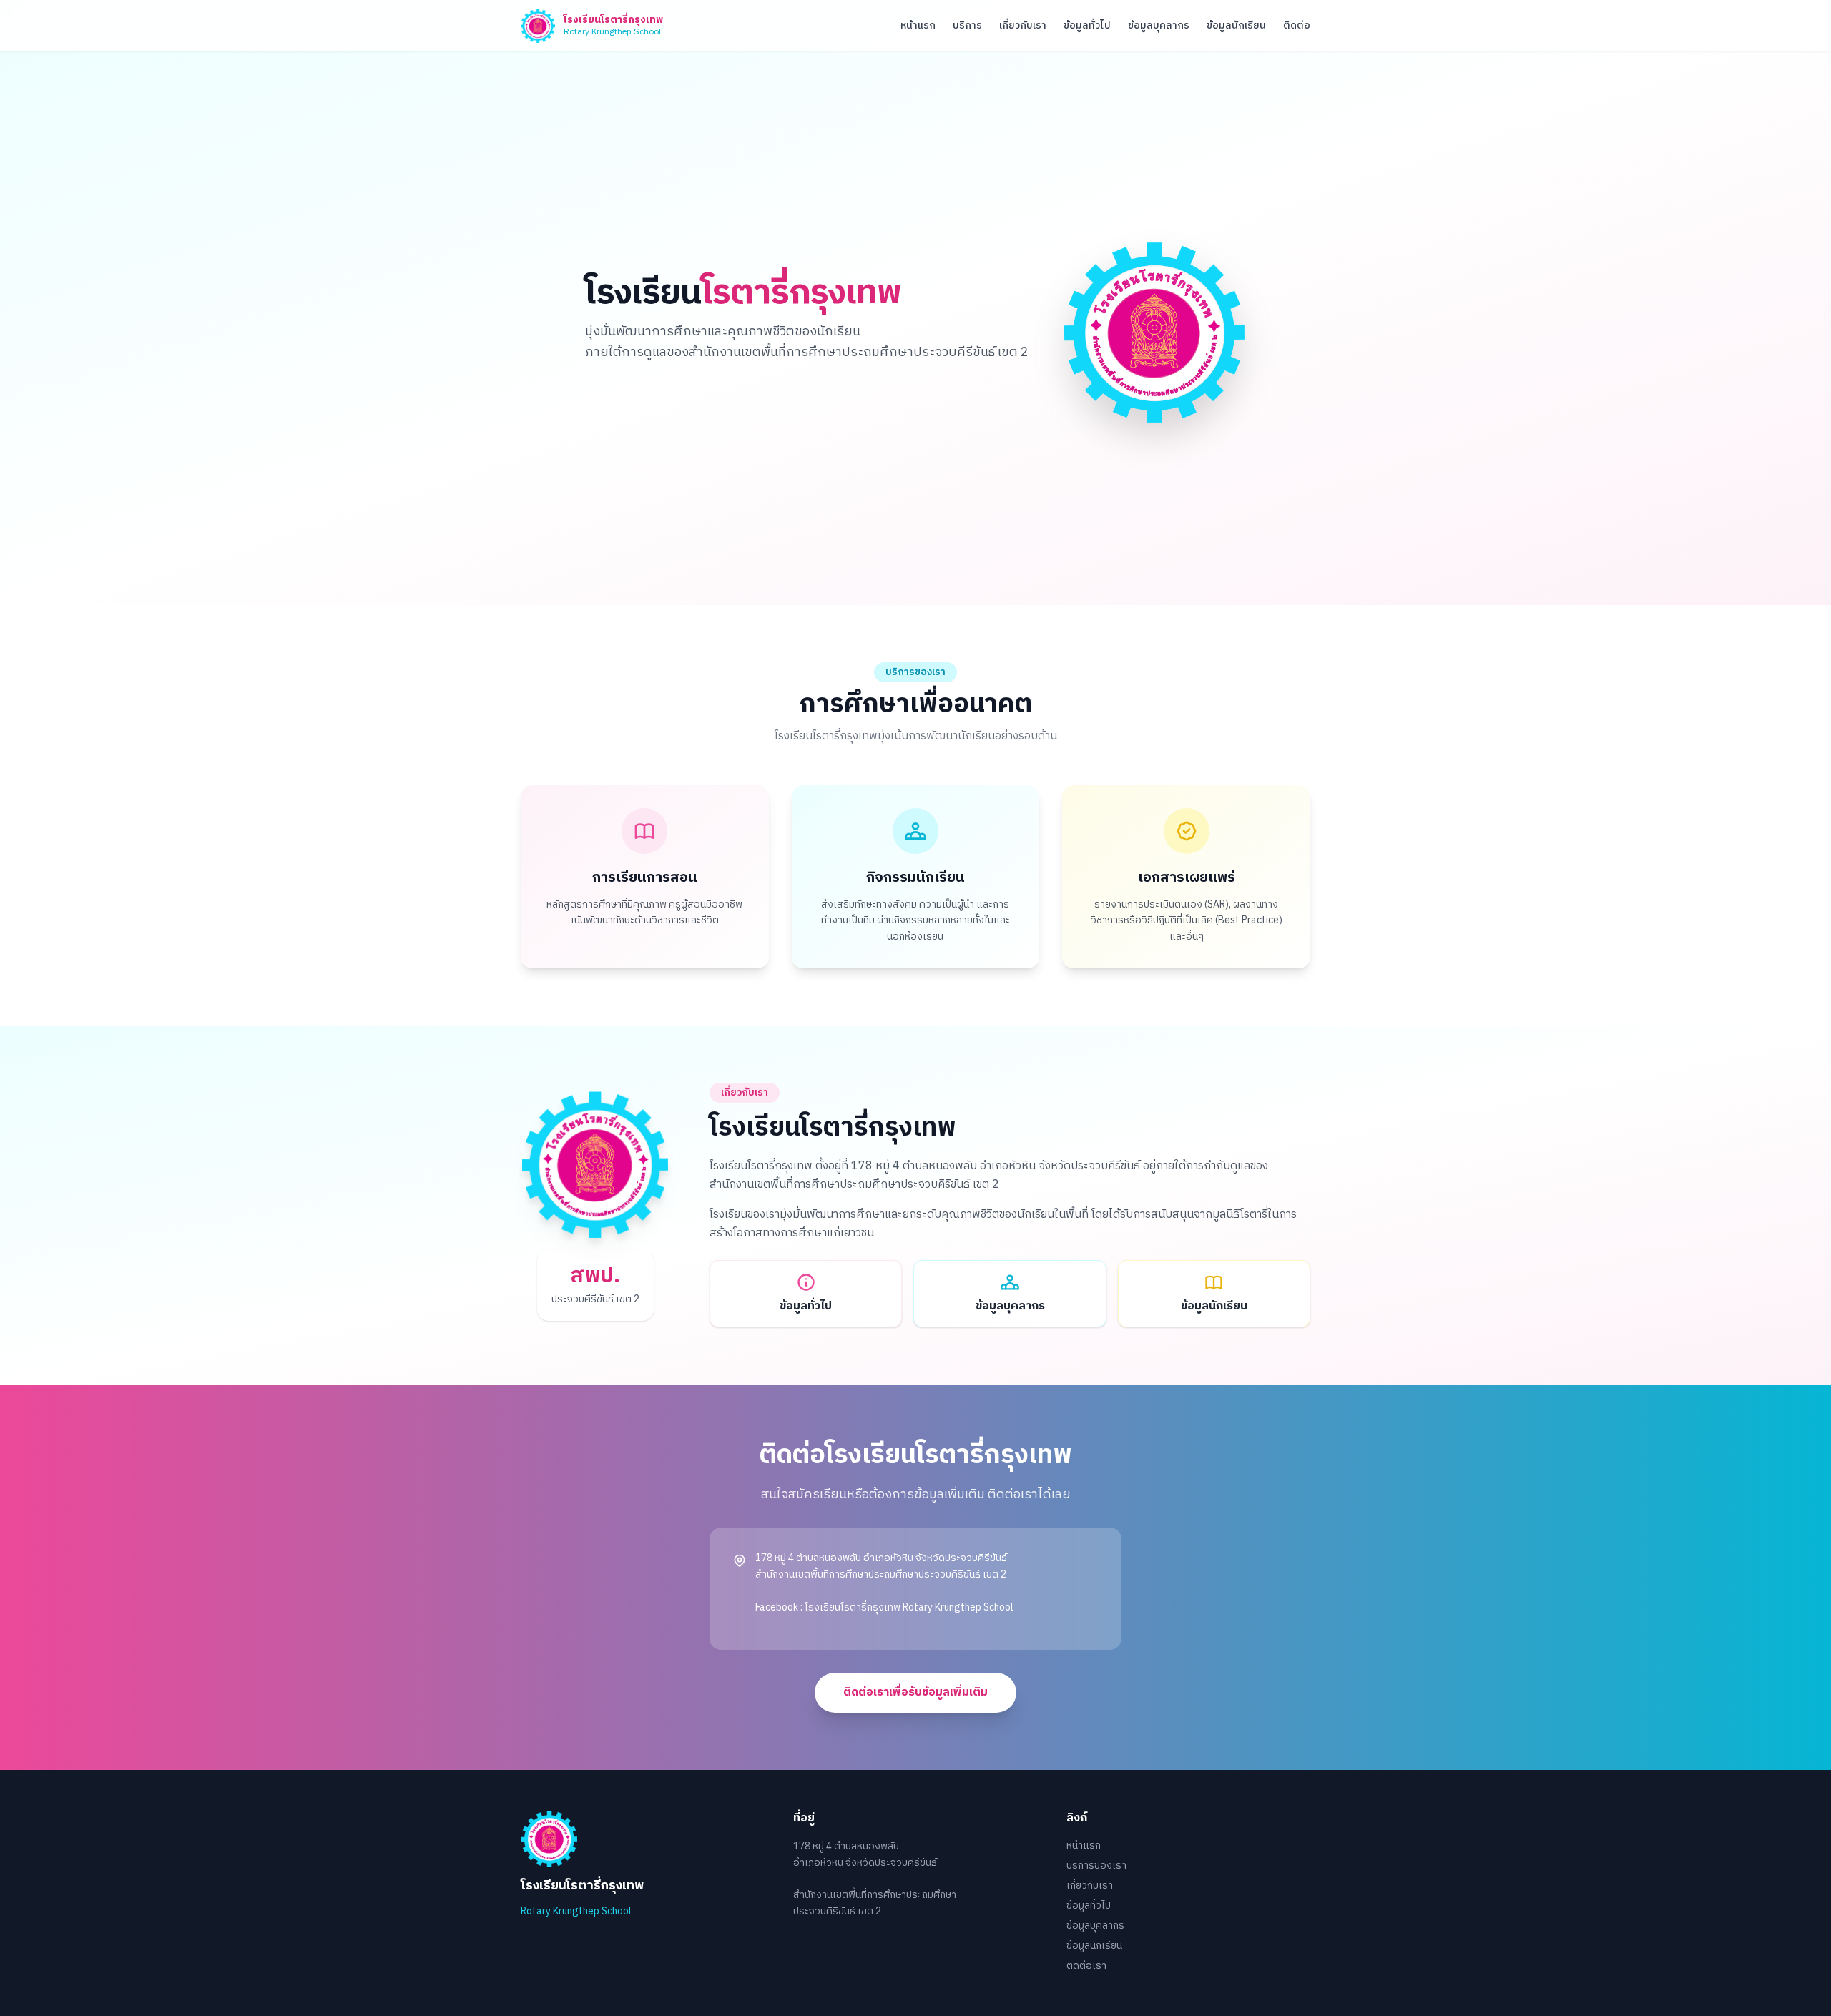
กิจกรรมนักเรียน (915, 878)
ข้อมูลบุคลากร (1159, 26)
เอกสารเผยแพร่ (1187, 878)
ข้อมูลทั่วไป (1087, 26)
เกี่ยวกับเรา (1023, 26)
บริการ (967, 26)
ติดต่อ (1297, 26)
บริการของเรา (1096, 1865)
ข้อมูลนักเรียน (1236, 26)
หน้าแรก (918, 26)
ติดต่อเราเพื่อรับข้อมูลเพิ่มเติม (915, 1692)
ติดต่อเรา (1086, 1966)
